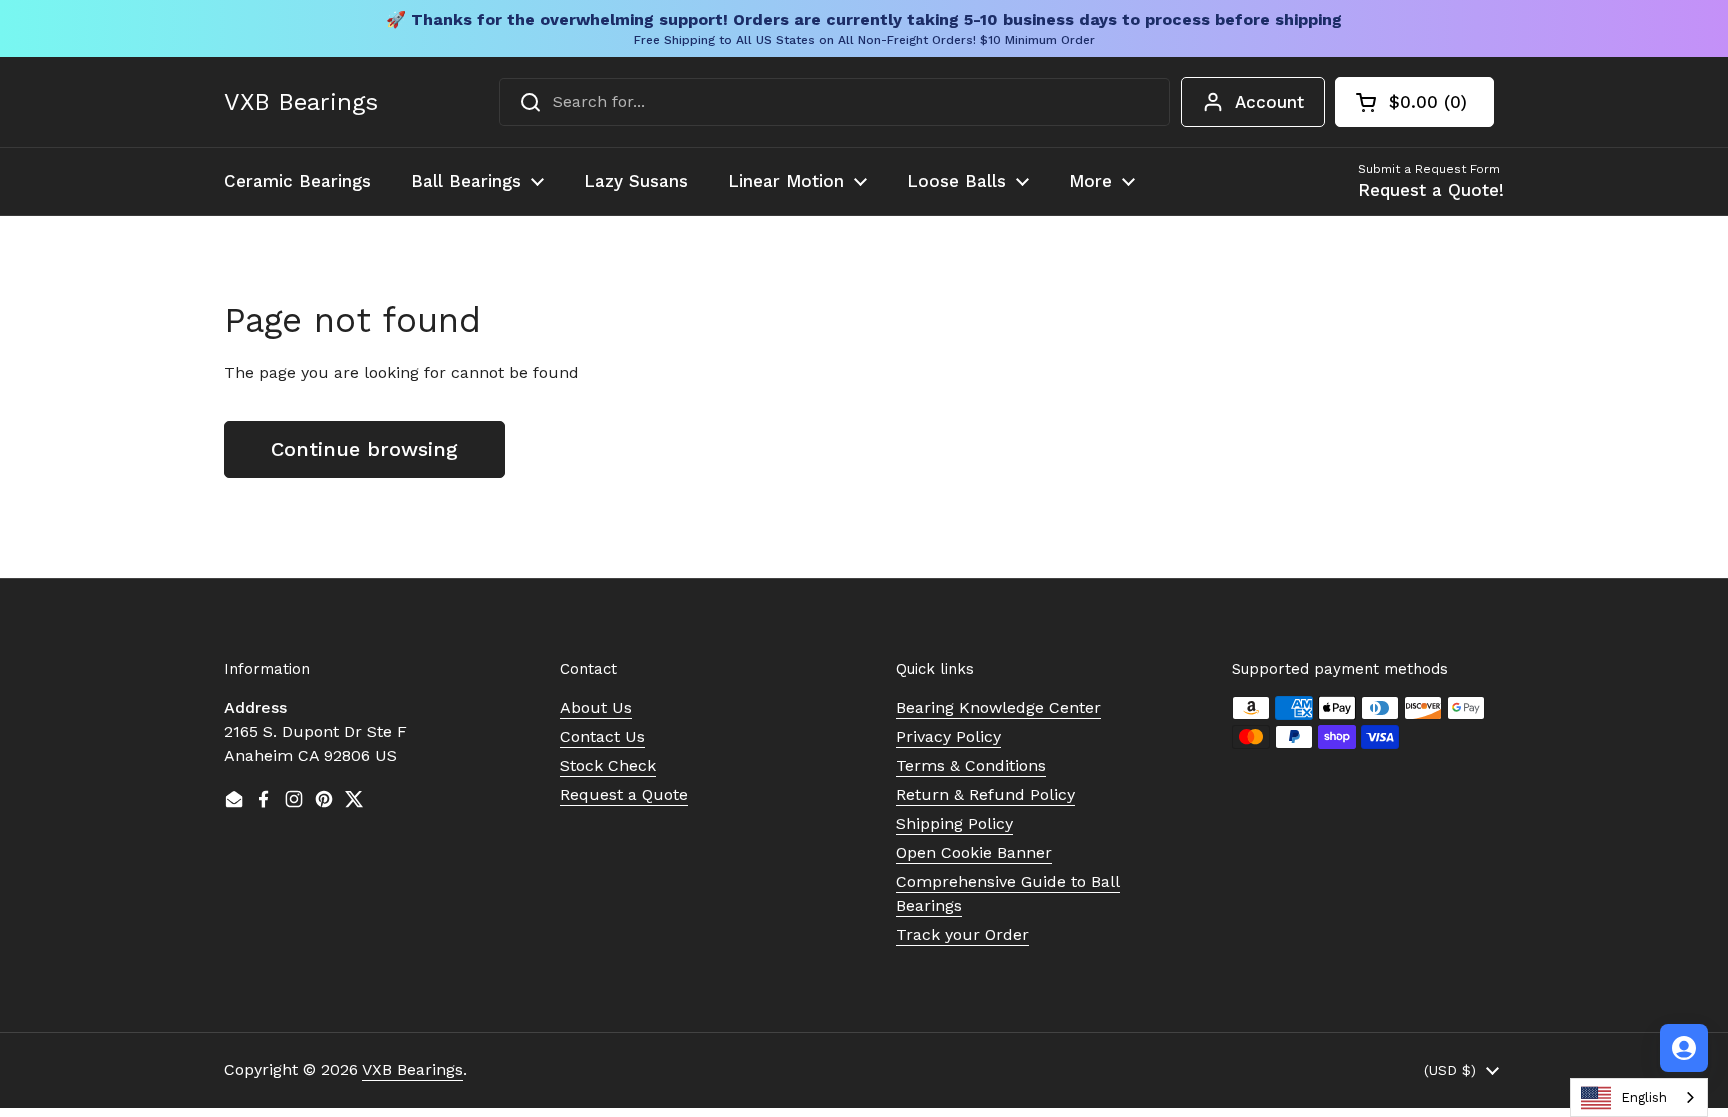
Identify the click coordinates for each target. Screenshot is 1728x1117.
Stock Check (608, 765)
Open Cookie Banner (974, 852)
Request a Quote (624, 794)
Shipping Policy (954, 823)
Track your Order (962, 934)
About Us (596, 707)
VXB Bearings (301, 102)
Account (1269, 102)
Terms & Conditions (971, 765)
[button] (1414, 102)
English (1644, 1097)
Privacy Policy (948, 736)
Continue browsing (364, 449)
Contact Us (602, 736)
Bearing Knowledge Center (998, 707)
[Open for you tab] (1684, 1048)
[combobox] (834, 102)
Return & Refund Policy (985, 794)
